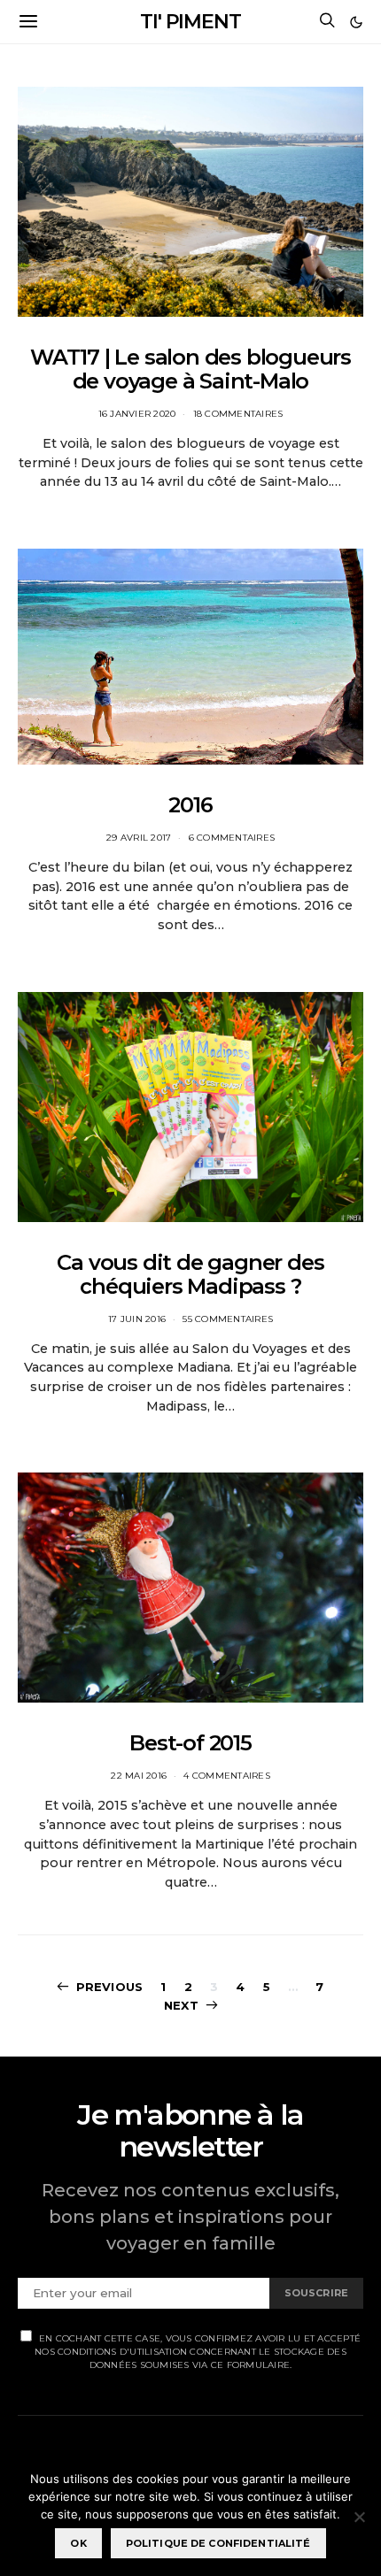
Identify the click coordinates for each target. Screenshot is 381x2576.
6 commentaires (232, 838)
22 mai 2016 (139, 1776)
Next (181, 2005)
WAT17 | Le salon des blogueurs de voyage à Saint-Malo (190, 369)
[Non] (359, 2517)
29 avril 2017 (139, 838)
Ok (78, 2543)
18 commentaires (238, 414)
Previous (109, 1987)
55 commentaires (228, 1319)
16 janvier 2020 (137, 414)
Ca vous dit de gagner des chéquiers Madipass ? (190, 1274)
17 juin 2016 (137, 1319)
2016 (190, 805)
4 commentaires (227, 1776)
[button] (356, 22)
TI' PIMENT (190, 22)
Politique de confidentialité (218, 2543)
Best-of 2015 (190, 1743)
